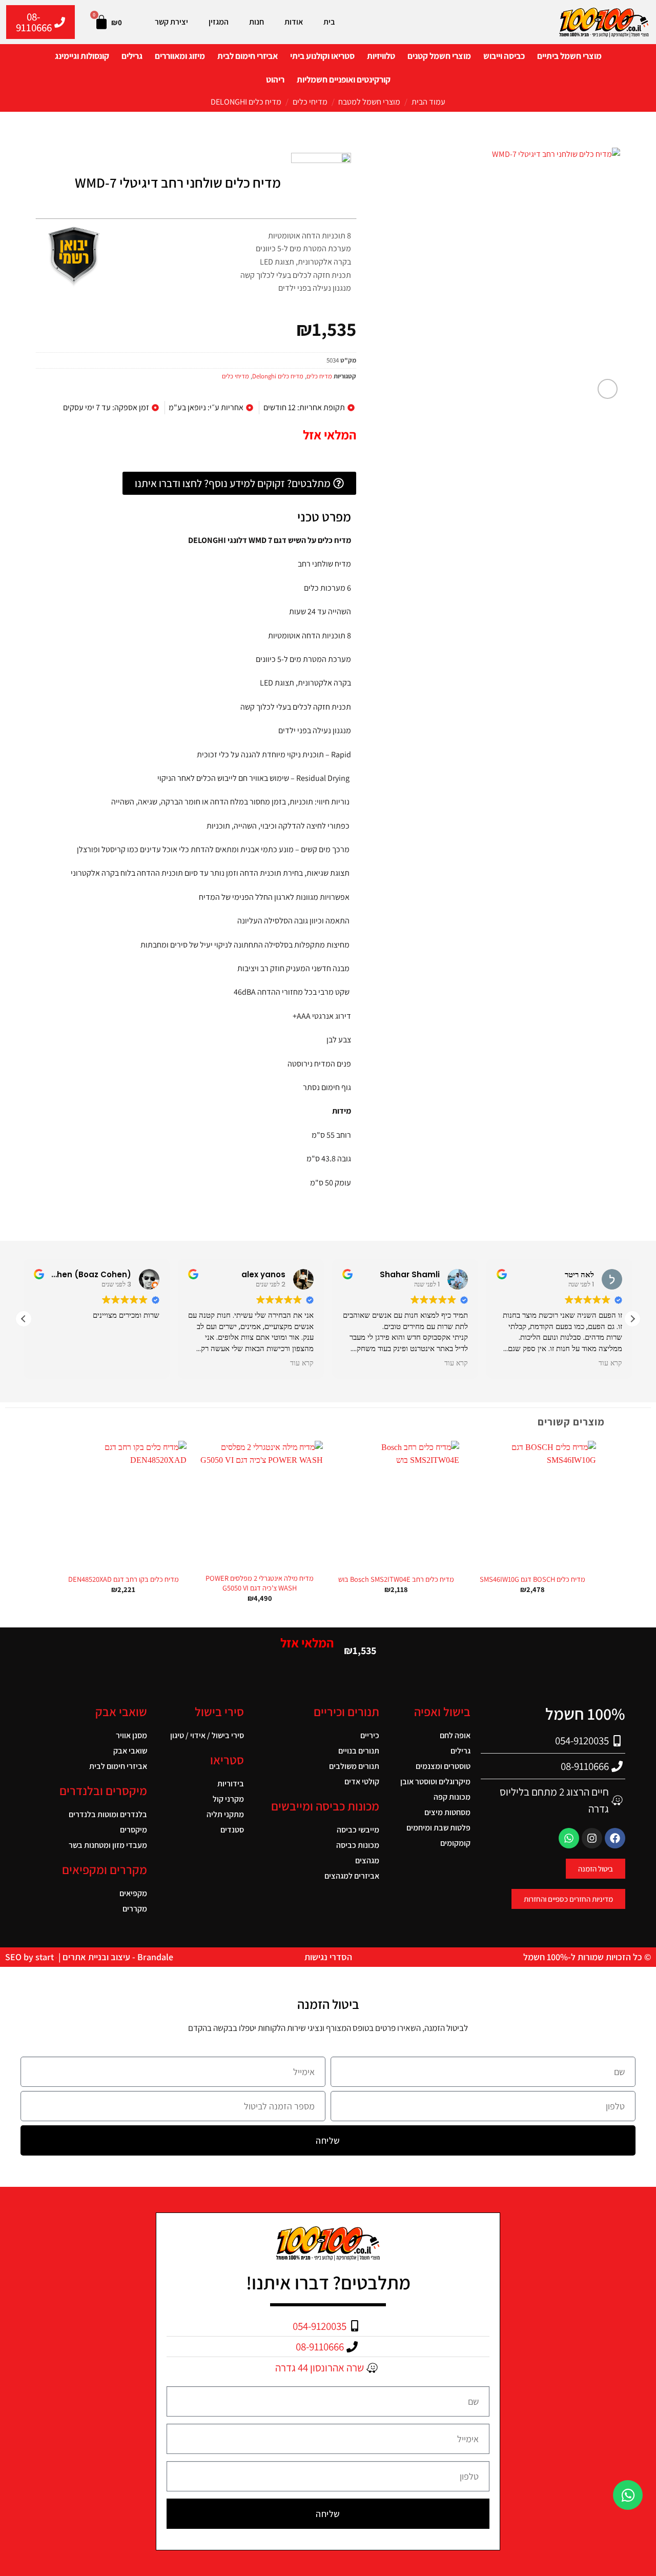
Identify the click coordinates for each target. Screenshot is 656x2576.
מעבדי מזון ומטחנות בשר (108, 1845)
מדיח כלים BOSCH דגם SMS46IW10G (532, 1579)
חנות (257, 22)
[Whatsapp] (569, 1838)
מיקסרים (134, 1830)
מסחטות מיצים (447, 1812)
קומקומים (455, 1843)
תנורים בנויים (358, 1751)
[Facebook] (615, 1838)
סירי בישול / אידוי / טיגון (207, 1735)
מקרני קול (228, 1799)
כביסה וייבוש (504, 56)
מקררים (135, 1909)
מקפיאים (133, 1893)
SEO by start (30, 1957)
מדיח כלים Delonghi (246, 102)
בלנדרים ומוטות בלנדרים (108, 1814)
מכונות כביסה (357, 1845)
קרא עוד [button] (302, 1363)
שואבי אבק (130, 1751)
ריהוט (275, 79)
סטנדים (232, 1830)
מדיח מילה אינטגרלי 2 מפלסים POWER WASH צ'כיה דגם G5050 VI (260, 1583)
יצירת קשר (171, 22)
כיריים (370, 1735)
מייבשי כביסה (358, 1830)
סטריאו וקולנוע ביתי (322, 56)
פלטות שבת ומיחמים (438, 1828)
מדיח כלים (319, 376)
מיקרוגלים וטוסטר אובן (435, 1782)
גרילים (132, 56)
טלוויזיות (381, 56)
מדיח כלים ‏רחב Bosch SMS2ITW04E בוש (396, 1579)
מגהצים (367, 1860)
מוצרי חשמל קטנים (439, 56)
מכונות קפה (452, 1797)
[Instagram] (592, 1838)
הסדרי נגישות (328, 1957)
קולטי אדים (362, 1782)
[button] (608, 389)
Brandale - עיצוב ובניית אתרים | (115, 1957)
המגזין (219, 22)
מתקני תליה (225, 1814)
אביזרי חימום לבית (248, 56)
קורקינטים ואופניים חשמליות (344, 79)
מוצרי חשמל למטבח (369, 102)
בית (329, 22)
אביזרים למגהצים (352, 1876)
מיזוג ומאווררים (180, 56)
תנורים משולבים (354, 1766)
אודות (294, 22)
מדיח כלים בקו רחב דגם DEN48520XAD (124, 1579)
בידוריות (231, 1784)
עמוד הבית (428, 102)
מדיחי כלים (310, 102)
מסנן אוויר (131, 1735)
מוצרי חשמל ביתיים (569, 56)
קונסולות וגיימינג (82, 56)
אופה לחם (455, 1735)
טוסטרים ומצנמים (443, 1766)
